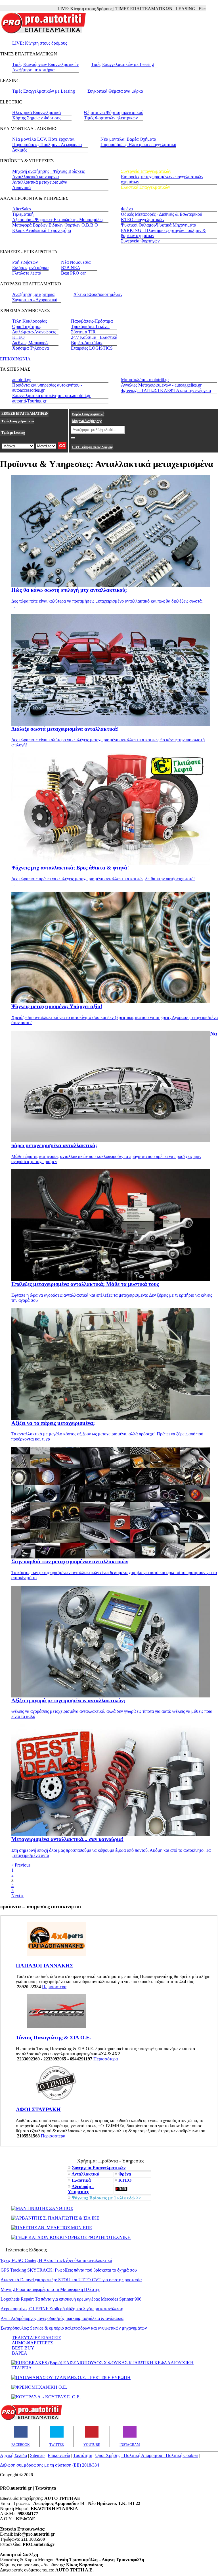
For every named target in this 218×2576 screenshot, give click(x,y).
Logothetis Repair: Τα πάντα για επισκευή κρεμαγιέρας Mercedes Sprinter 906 (71, 2299)
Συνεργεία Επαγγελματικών (146, 171)
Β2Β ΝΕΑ (71, 268)
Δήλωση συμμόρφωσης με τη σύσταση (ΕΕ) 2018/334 (50, 2465)
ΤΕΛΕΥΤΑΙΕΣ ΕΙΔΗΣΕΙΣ (36, 2338)
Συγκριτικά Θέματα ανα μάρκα (115, 91)
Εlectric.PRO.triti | (185, 9)
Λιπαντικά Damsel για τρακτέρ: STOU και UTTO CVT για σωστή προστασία (71, 2280)
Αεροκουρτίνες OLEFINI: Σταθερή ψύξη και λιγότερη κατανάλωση (62, 2309)
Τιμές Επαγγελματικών (18, 421)
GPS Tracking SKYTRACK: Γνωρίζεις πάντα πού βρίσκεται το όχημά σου (69, 2270)
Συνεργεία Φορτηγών (140, 241)
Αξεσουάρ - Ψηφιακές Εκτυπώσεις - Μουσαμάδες (58, 220)
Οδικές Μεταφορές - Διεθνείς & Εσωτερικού (162, 214)
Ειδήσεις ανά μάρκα (30, 268)
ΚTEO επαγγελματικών (143, 220)
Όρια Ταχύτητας (27, 326)
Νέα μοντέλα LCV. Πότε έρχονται (43, 139)
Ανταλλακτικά (85, 2174)
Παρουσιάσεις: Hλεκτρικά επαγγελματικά (138, 145)
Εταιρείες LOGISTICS (92, 348)
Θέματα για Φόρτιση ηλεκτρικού (114, 112)
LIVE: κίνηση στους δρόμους (93, 447)
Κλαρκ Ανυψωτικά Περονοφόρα (42, 230)
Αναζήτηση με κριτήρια (33, 70)
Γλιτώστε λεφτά (27, 273)
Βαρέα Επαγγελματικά (88, 414)
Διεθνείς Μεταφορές (31, 343)
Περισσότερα (54, 1987)
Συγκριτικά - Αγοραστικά (35, 300)
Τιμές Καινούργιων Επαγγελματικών (45, 64)
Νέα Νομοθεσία (76, 262)
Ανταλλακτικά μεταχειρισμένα (40, 182)
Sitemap (37, 2455)
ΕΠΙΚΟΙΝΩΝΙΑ (15, 359)
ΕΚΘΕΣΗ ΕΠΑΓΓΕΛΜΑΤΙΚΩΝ (25, 414)
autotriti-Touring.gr (29, 401)
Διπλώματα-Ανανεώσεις (34, 332)
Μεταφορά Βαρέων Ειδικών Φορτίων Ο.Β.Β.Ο (55, 225)
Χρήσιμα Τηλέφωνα (31, 348)
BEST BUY (23, 2348)
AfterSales (22, 209)
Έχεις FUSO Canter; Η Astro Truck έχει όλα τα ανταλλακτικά (56, 2260)
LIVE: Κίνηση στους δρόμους (40, 43)
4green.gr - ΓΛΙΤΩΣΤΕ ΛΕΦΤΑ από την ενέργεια (166, 390)
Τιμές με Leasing (13, 433)
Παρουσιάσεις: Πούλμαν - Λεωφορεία (47, 145)
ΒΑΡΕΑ (20, 2353)
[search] (73, 438)
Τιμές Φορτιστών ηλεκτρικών (111, 118)
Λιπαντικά (21, 187)
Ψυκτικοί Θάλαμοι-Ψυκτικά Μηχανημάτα (159, 225)
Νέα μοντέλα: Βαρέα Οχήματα (128, 139)
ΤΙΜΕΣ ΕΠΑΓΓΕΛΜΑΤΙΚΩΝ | (114, 9)
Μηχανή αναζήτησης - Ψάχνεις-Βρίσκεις (48, 171)
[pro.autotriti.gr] (31, 2419)
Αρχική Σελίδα (13, 2455)
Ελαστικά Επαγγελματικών (145, 187)
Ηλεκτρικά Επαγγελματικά (36, 112)
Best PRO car (73, 273)
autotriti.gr (21, 380)
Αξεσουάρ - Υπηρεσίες (81, 2189)
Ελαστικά (81, 2180)
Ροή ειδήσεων (25, 262)
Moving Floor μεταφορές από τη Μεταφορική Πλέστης (50, 2289)
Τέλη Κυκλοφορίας (30, 321)
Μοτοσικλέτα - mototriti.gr (145, 380)
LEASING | (156, 9)
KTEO (18, 337)
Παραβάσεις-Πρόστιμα (92, 321)
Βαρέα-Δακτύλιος (87, 343)
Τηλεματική (23, 214)
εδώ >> (106, 2198)
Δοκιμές (20, 150)
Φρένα (127, 209)
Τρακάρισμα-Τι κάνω (90, 326)
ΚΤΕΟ (125, 2180)
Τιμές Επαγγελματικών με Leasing (122, 64)
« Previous (21, 1865)
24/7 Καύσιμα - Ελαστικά (94, 337)
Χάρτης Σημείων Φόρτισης (37, 118)
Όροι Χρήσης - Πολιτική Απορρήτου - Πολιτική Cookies (147, 2455)
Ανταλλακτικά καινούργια (35, 177)
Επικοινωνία (59, 2455)
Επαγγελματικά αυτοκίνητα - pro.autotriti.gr (51, 396)
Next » (17, 1896)
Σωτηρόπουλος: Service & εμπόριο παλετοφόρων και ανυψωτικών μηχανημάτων (74, 2328)
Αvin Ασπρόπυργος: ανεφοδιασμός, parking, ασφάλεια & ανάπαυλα (62, 2318)
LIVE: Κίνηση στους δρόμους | (55, 9)
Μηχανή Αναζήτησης (87, 421)
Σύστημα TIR (83, 332)
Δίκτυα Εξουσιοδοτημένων (98, 294)
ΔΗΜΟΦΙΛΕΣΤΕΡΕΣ (32, 2343)
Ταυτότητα (83, 2455)
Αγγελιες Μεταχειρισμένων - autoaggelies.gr (161, 385)
